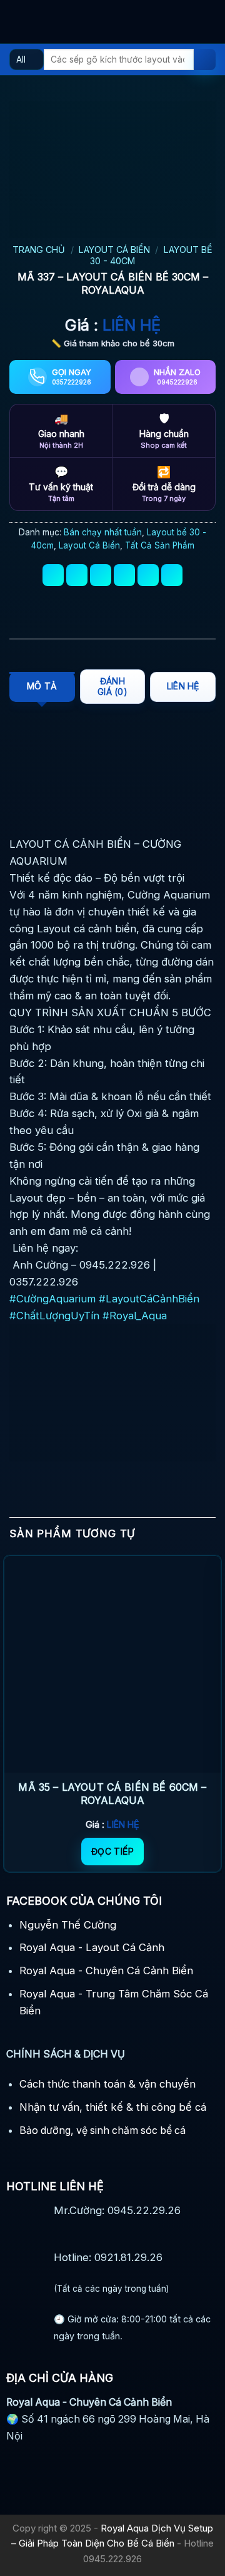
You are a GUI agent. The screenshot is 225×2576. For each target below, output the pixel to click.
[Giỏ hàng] (209, 22)
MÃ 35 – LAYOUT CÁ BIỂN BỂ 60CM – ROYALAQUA (112, 1794)
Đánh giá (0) (112, 686)
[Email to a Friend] (125, 575)
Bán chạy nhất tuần (103, 532)
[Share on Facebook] (77, 575)
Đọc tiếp (112, 1851)
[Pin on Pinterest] (148, 575)
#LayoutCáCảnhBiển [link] (149, 1299)
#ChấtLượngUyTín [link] (54, 1316)
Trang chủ (39, 250)
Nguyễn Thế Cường (68, 1925)
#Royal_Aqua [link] (135, 1316)
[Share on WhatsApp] (53, 575)
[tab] (42, 687)
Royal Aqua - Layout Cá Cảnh (92, 1947)
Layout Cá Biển (114, 250)
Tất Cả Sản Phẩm (160, 545)
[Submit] (205, 60)
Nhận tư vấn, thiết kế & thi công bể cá (113, 2107)
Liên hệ (183, 686)
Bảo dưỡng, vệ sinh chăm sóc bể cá (102, 2130)
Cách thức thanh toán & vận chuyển (107, 2084)
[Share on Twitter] (101, 575)
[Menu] (17, 22)
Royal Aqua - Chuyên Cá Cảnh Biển (106, 1971)
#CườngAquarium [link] (52, 1299)
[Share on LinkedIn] (172, 575)
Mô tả (42, 686)
